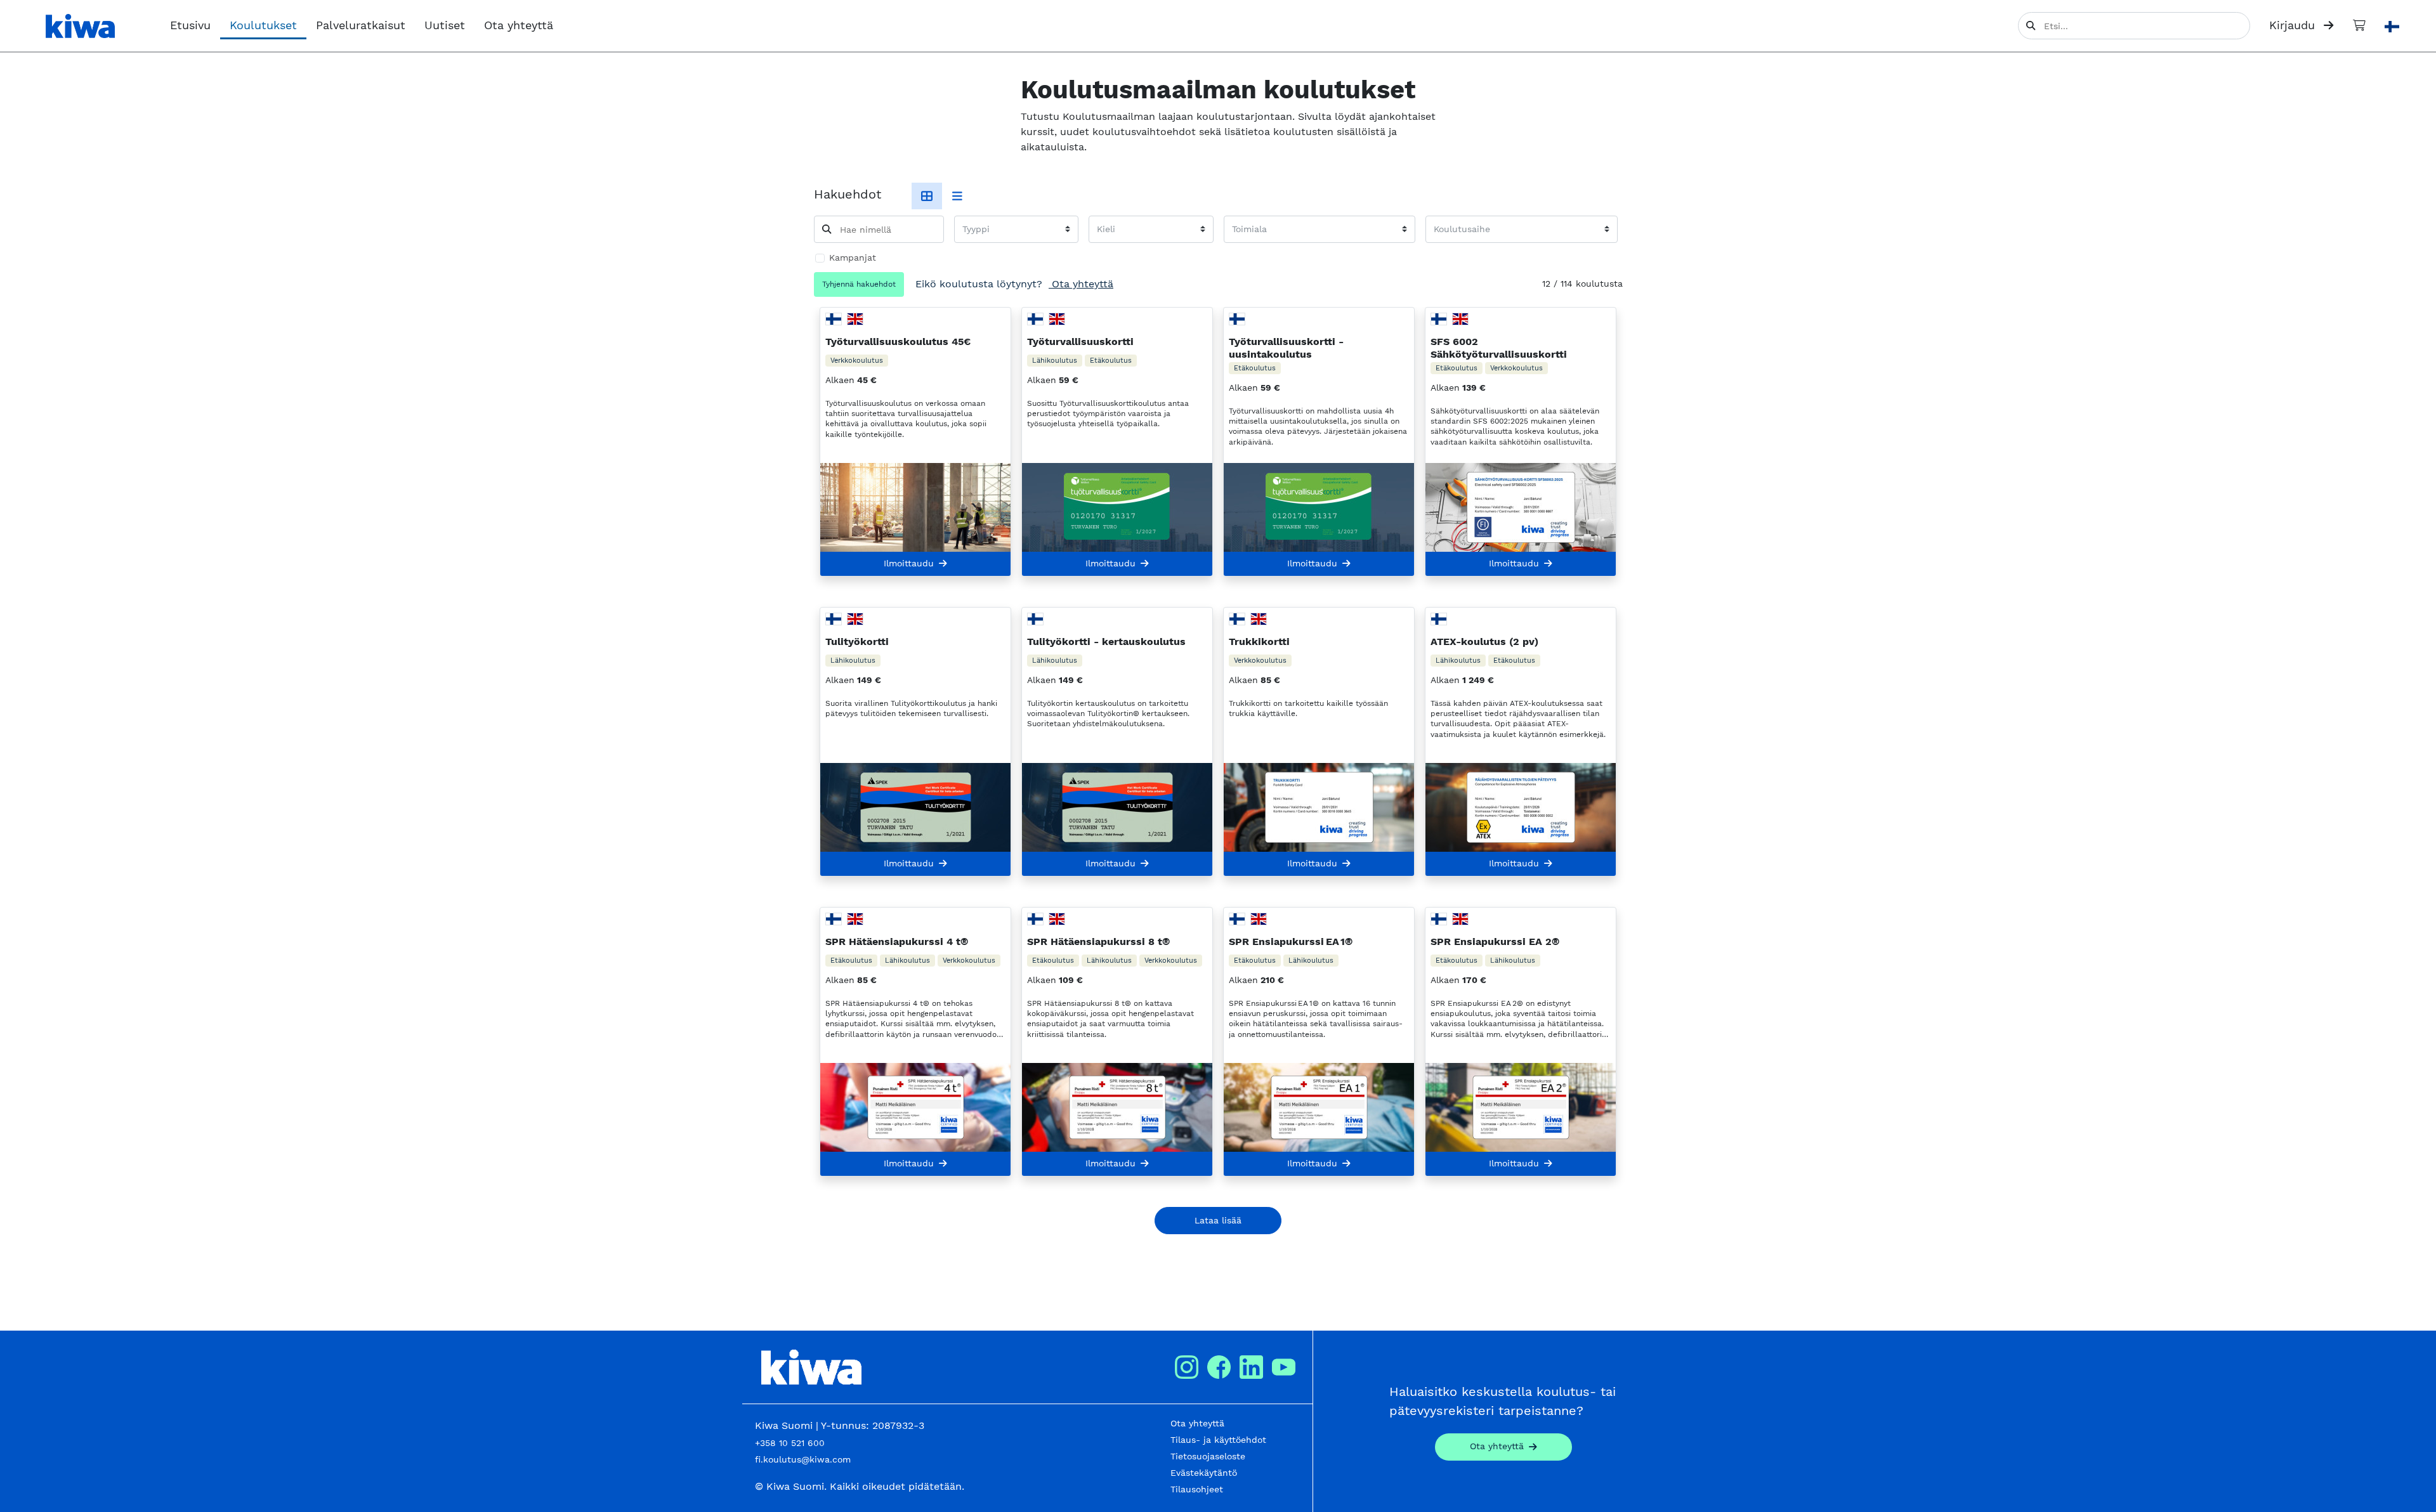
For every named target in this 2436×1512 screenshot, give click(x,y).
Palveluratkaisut (361, 25)
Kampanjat (853, 257)
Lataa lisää (1218, 1220)
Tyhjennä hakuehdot (859, 284)
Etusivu (190, 25)
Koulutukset (263, 25)
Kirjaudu (2294, 25)
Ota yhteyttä (519, 25)
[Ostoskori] (2359, 25)
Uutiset (445, 25)
